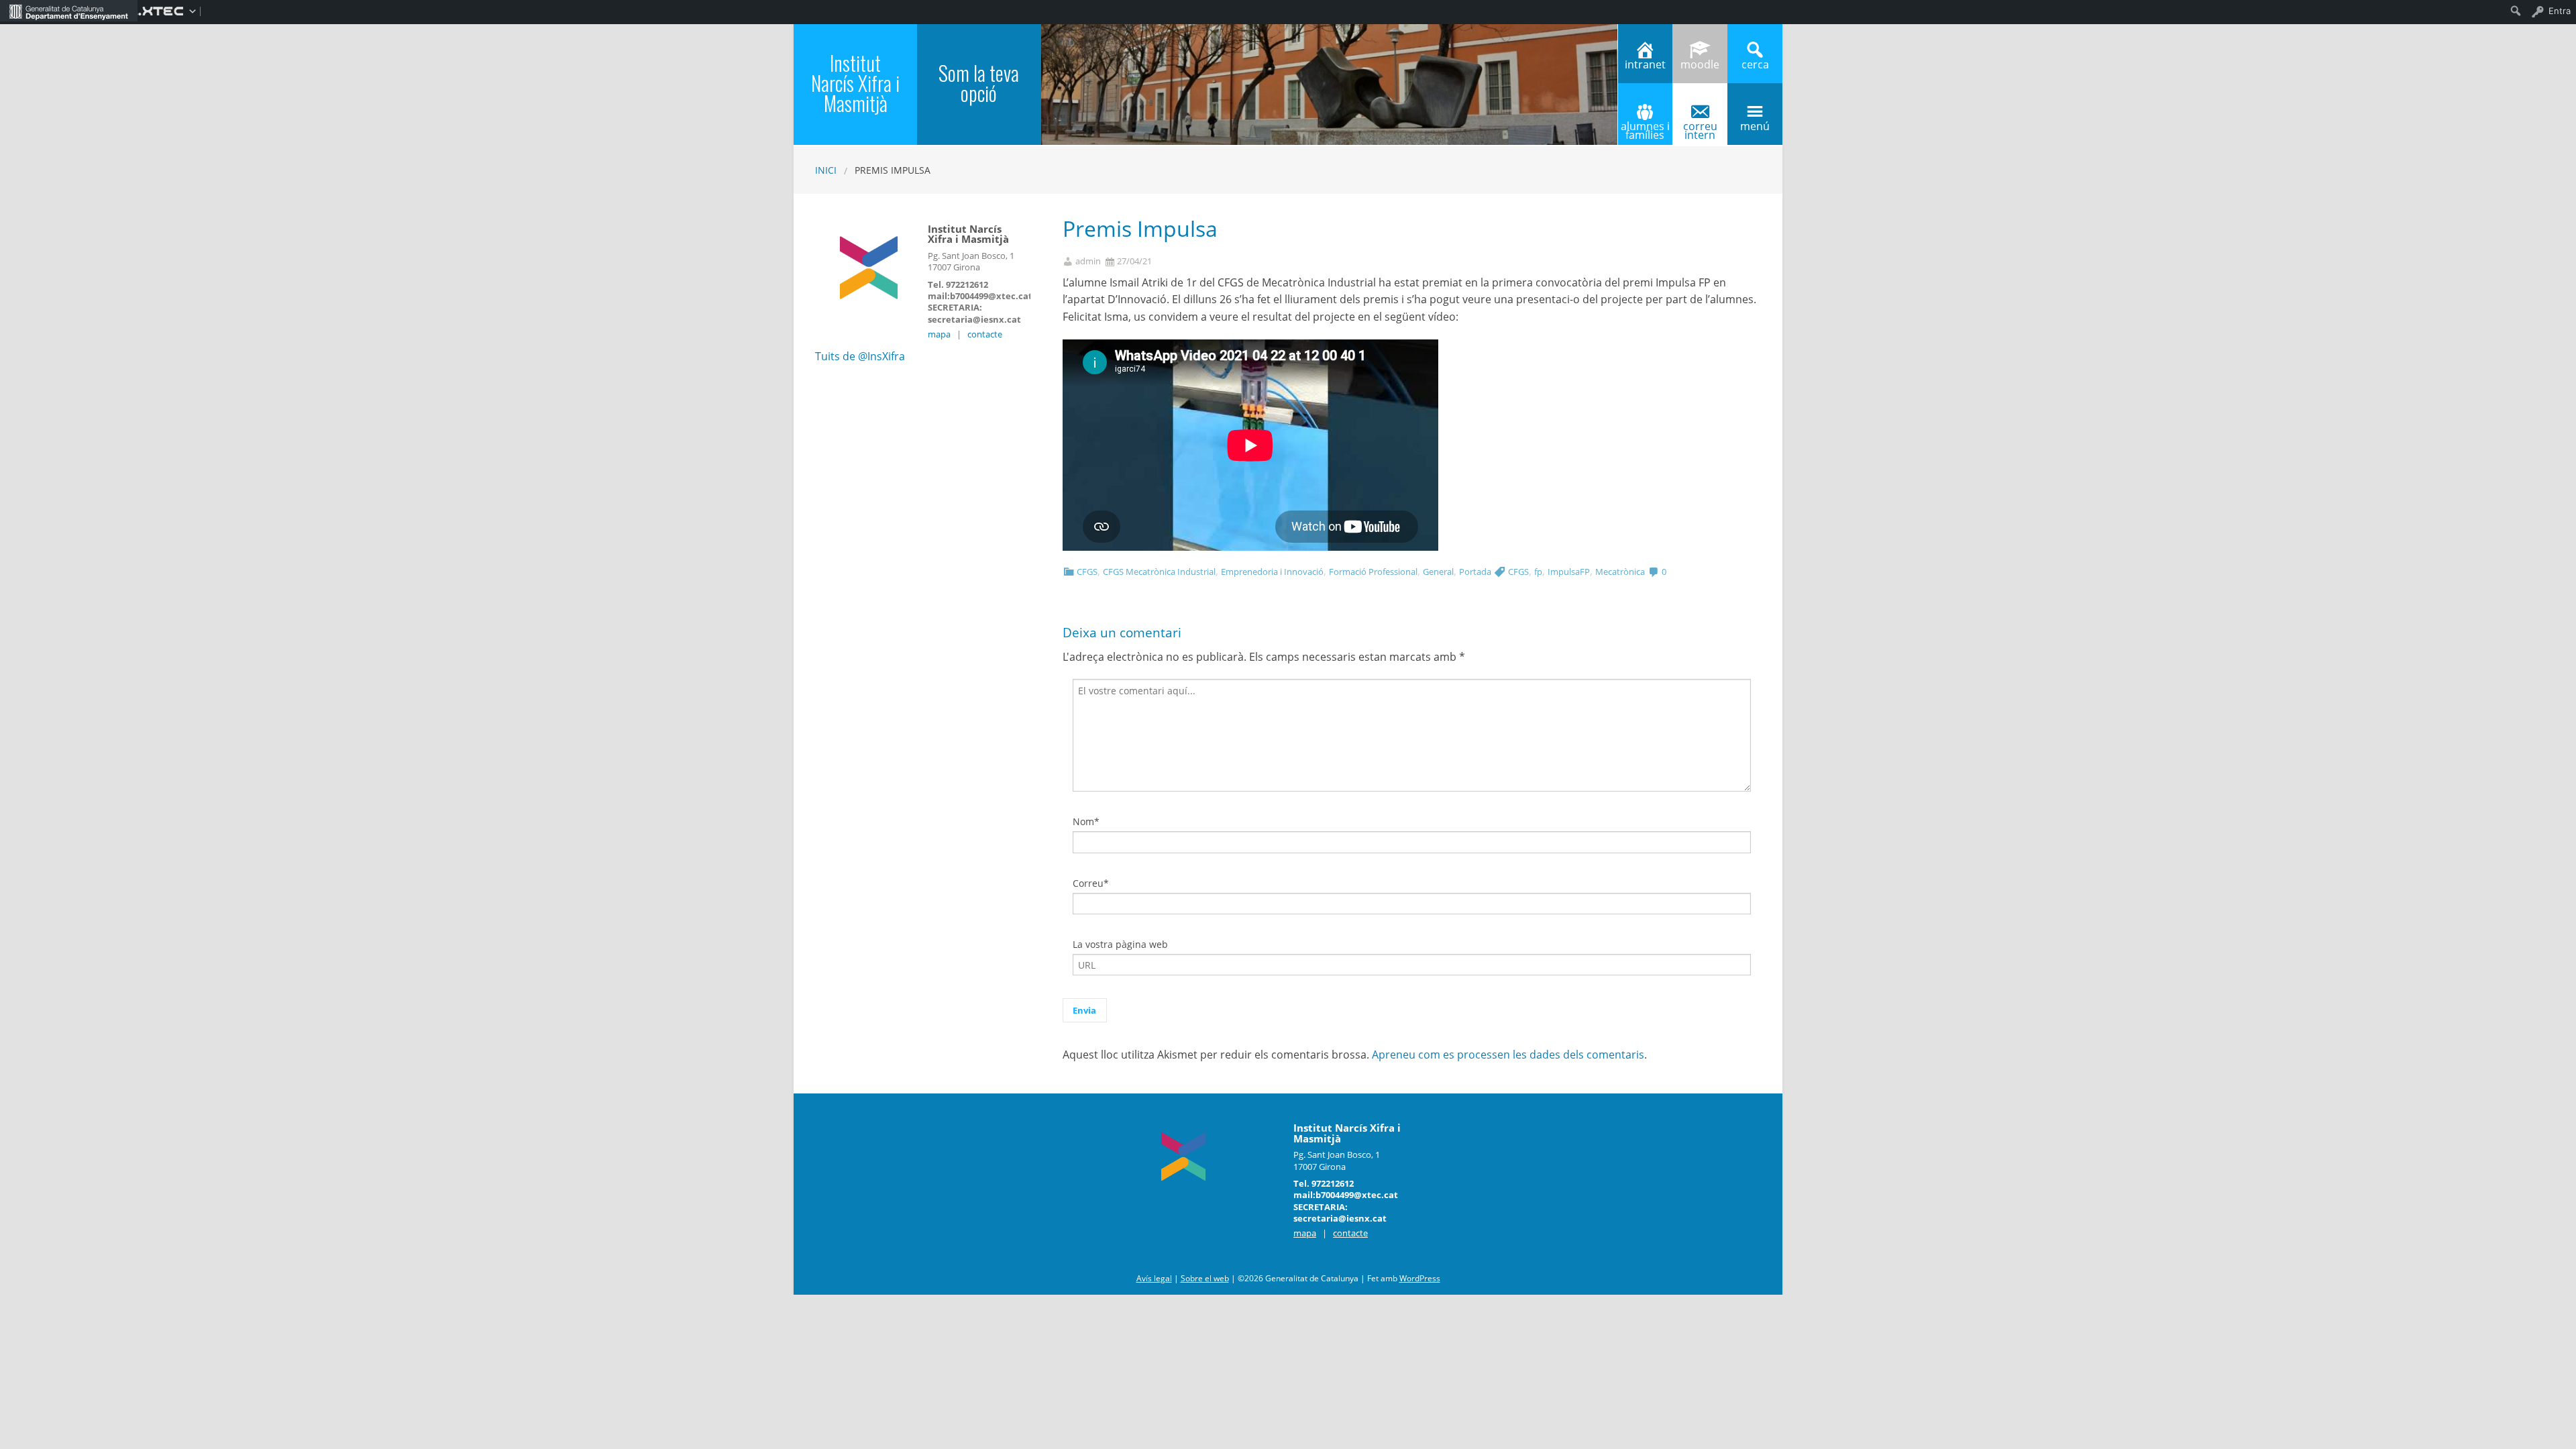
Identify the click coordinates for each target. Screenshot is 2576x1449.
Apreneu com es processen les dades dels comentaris (1508, 1055)
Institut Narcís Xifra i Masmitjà (855, 83)
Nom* (1086, 821)
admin (1088, 261)
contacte (985, 334)
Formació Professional (1373, 572)
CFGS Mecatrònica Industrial (1159, 572)
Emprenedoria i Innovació (1272, 572)
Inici (826, 170)
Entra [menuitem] (2560, 11)
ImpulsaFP (1569, 572)
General (1438, 572)
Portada (1475, 572)
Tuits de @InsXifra (860, 356)
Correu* (1091, 883)
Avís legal (1154, 1278)
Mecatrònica (1620, 572)
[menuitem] (69, 11)
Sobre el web (1205, 1278)
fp (1538, 572)
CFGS (1087, 572)
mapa (939, 334)
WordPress (1420, 1278)
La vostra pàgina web (1120, 944)
